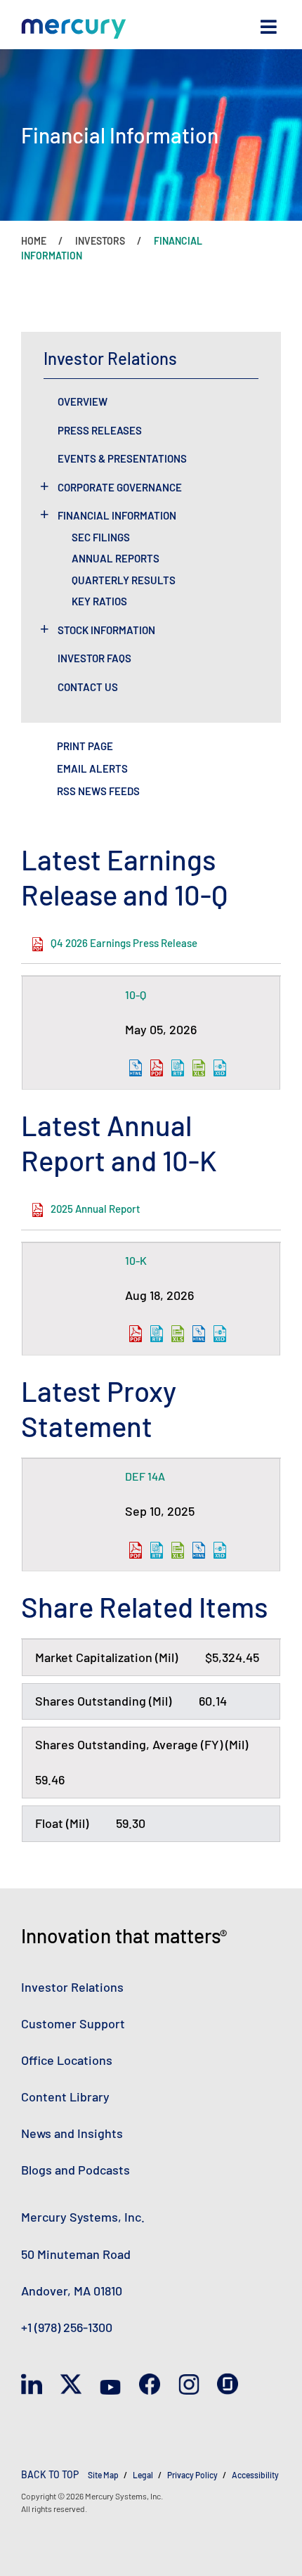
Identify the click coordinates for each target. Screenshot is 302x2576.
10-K (136, 1260)
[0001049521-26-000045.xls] (178, 1334)
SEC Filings (101, 537)
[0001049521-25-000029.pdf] (136, 1550)
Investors (100, 241)
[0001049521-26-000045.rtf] (157, 1334)
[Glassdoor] (228, 2384)
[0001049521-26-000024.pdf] (157, 1068)
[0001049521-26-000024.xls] (199, 1068)
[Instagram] (189, 2384)
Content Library (65, 2097)
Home (34, 241)
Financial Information (117, 515)
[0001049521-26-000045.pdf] (136, 1334)
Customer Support (73, 2023)
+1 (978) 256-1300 (67, 2327)
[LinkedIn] (32, 2384)
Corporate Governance (120, 487)
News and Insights (72, 2133)
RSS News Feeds (98, 791)
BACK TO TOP (50, 2474)
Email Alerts (92, 768)
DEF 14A (145, 1476)
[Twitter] (71, 2384)
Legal (143, 2475)
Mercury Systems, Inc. (83, 2217)
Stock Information (106, 630)
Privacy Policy (192, 2475)
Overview (83, 401)
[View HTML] (136, 1068)
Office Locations (67, 2060)
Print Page (85, 746)
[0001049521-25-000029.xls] (178, 1550)
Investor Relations (72, 1987)
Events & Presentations (122, 458)
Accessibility (255, 2475)
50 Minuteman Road (76, 2254)
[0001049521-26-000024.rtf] (178, 1068)
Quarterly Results (124, 580)
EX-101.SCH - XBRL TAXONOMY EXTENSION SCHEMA (220, 1068)
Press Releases (100, 430)
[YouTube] (110, 2384)
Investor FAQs (94, 658)
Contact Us (88, 687)
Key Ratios (99, 601)
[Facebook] (150, 2384)
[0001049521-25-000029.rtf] (157, 1550)
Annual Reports (116, 558)
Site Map (103, 2475)
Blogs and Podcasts (75, 2170)
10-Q (136, 994)
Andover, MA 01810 (72, 2291)
